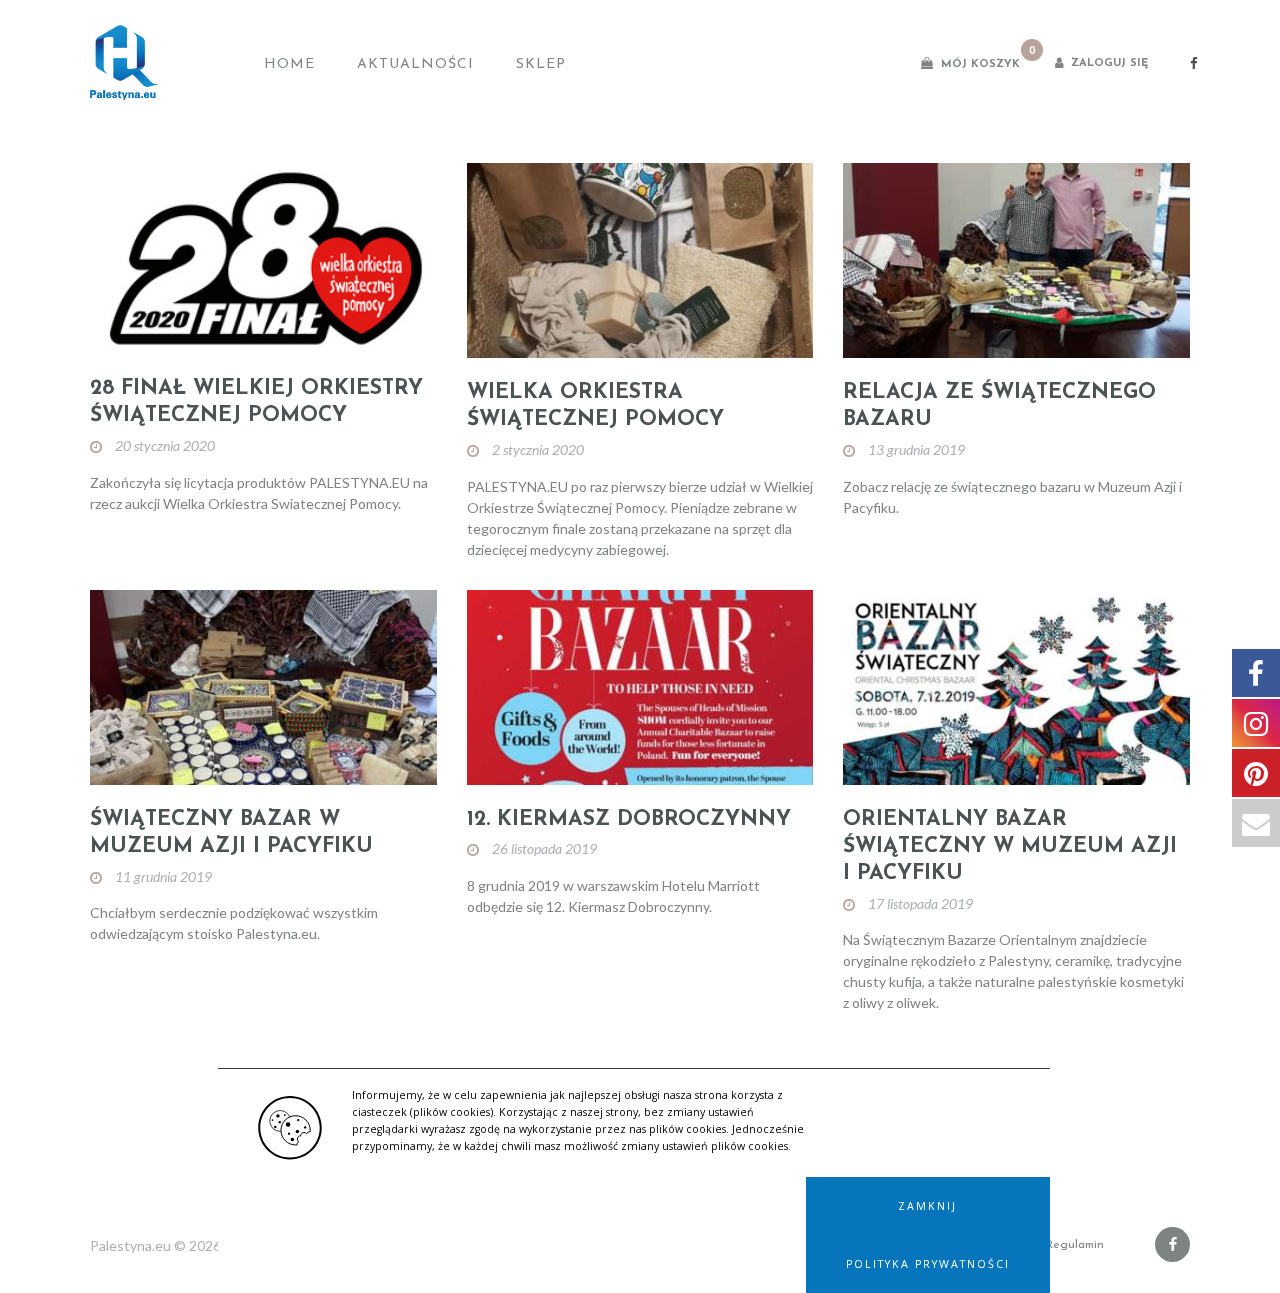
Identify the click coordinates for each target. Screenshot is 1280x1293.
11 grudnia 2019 (163, 876)
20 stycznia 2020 (165, 445)
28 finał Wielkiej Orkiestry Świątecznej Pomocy (256, 402)
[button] (928, 1206)
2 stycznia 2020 (538, 449)
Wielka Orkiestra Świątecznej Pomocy (595, 406)
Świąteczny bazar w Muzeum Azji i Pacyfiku (231, 833)
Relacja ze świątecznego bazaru (999, 406)
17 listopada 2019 (920, 903)
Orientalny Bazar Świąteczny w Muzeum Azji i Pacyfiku (1010, 847)
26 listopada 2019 (544, 848)
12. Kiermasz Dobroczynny (629, 819)
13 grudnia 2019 (916, 449)
